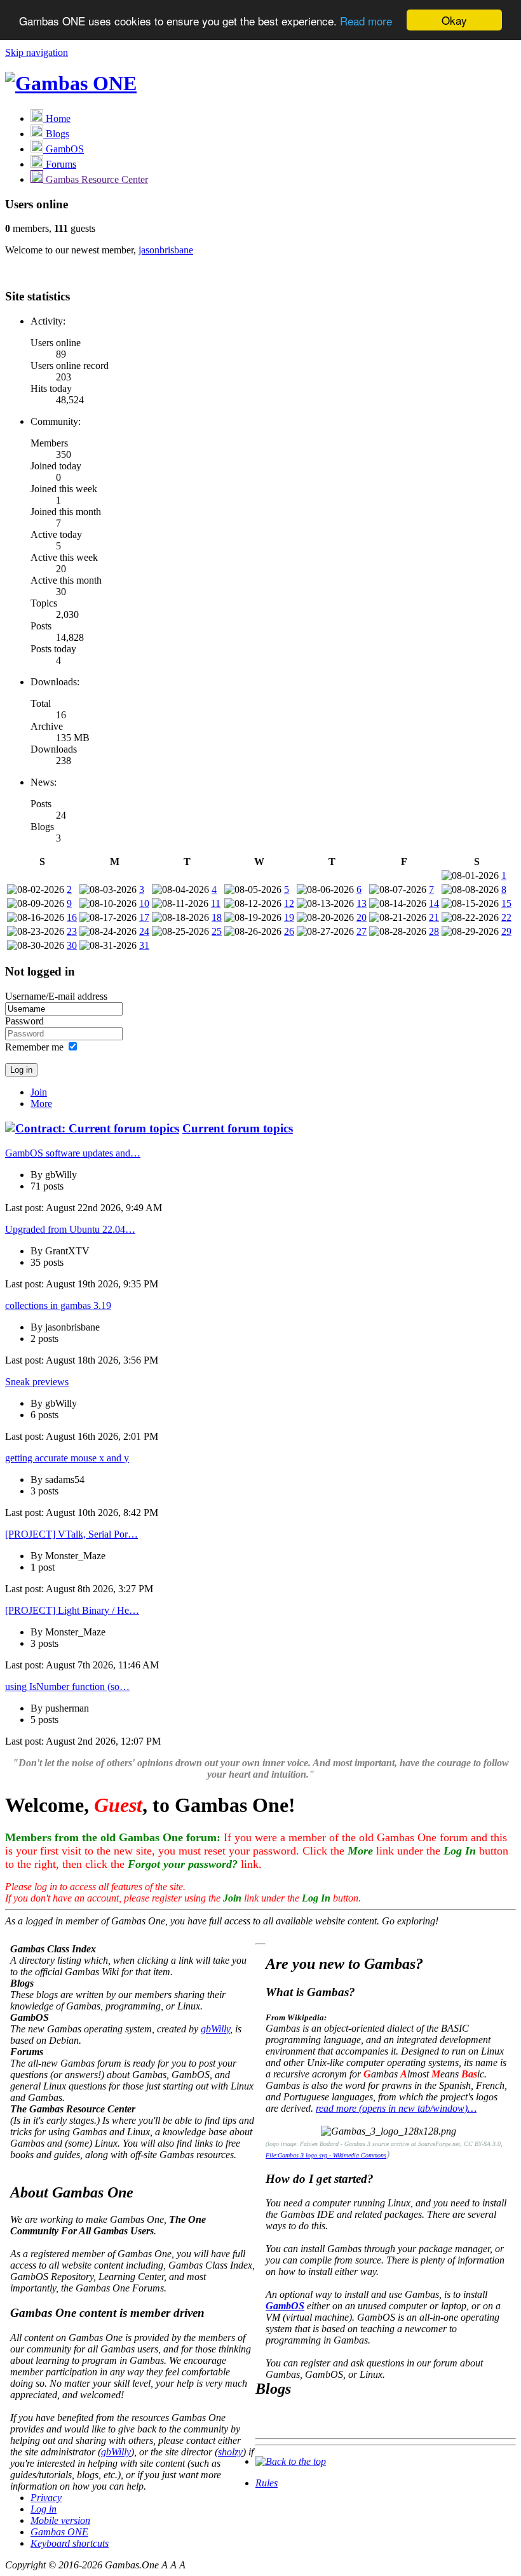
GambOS (285, 2306)
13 (362, 903)
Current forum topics (238, 1128)
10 (144, 903)
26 (289, 931)
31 (144, 945)
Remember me (34, 1047)
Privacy (46, 2498)
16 (72, 917)
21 (434, 917)
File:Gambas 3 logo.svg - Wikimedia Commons (326, 2155)
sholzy (230, 2452)
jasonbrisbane (166, 250)
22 (506, 917)
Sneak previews (37, 1382)
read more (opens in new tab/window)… (396, 2108)
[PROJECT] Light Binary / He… (72, 1610)
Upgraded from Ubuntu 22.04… (70, 1229)
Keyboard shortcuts (70, 2543)
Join (39, 1092)
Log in (44, 2509)
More (41, 1104)
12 (289, 903)
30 (72, 945)
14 (434, 903)
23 (72, 931)
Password (24, 1021)
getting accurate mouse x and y (67, 1458)
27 (362, 931)
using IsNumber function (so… (67, 1687)
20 (362, 917)
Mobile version (60, 2520)
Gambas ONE (59, 2532)
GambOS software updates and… (73, 1153)
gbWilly (215, 2029)
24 (144, 931)
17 (144, 917)
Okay (454, 20)
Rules (267, 2483)
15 (506, 903)
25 (217, 931)
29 (506, 931)
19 (289, 917)
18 (217, 917)
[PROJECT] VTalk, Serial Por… (71, 1534)
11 (216, 903)
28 (434, 931)
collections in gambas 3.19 (58, 1305)
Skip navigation (37, 52)
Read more (366, 21)
